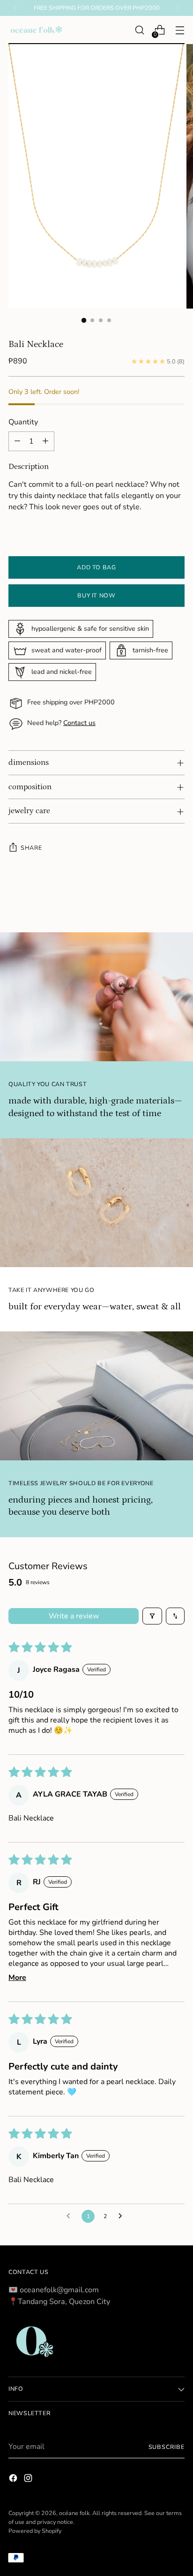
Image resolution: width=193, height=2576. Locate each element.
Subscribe (167, 2447)
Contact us (79, 723)
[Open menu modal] (180, 30)
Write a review (74, 1616)
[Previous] (16, 8)
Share (31, 848)
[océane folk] (37, 30)
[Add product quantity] (45, 441)
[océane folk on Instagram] (29, 2480)
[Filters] (152, 1616)
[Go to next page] (123, 2216)
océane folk (74, 2513)
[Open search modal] (139, 30)
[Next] (178, 8)
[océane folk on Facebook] (14, 2480)
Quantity (23, 422)
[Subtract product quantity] (17, 441)
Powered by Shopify (35, 2531)
